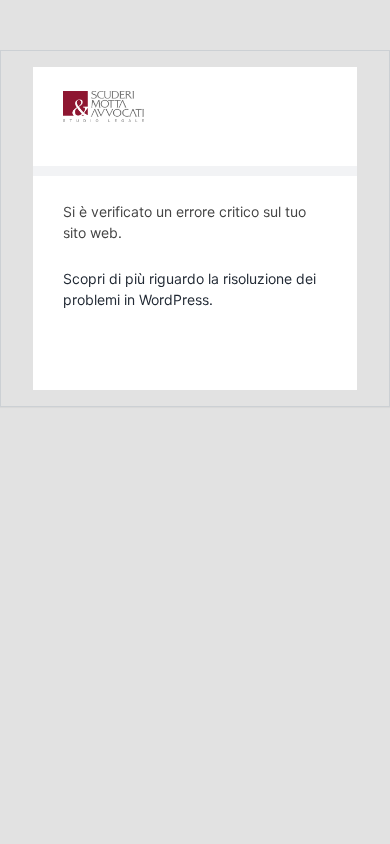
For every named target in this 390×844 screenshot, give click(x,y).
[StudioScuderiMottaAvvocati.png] (103, 99)
